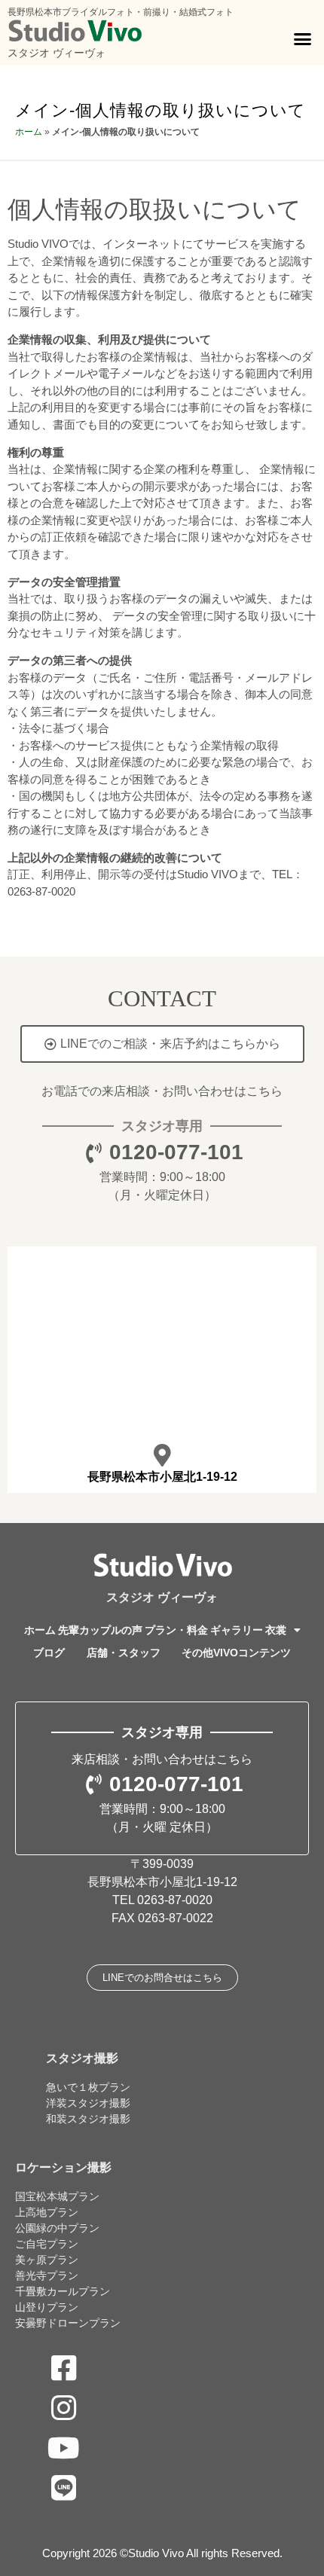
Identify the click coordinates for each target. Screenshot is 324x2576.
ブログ (49, 1653)
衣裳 (276, 1630)
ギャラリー (237, 1630)
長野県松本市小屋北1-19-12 (162, 1477)
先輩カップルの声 (100, 1630)
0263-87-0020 (175, 1900)
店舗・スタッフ (124, 1653)
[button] (303, 39)
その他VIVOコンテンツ (236, 1653)
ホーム (29, 132)
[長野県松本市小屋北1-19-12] (162, 1455)
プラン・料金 (176, 1630)
